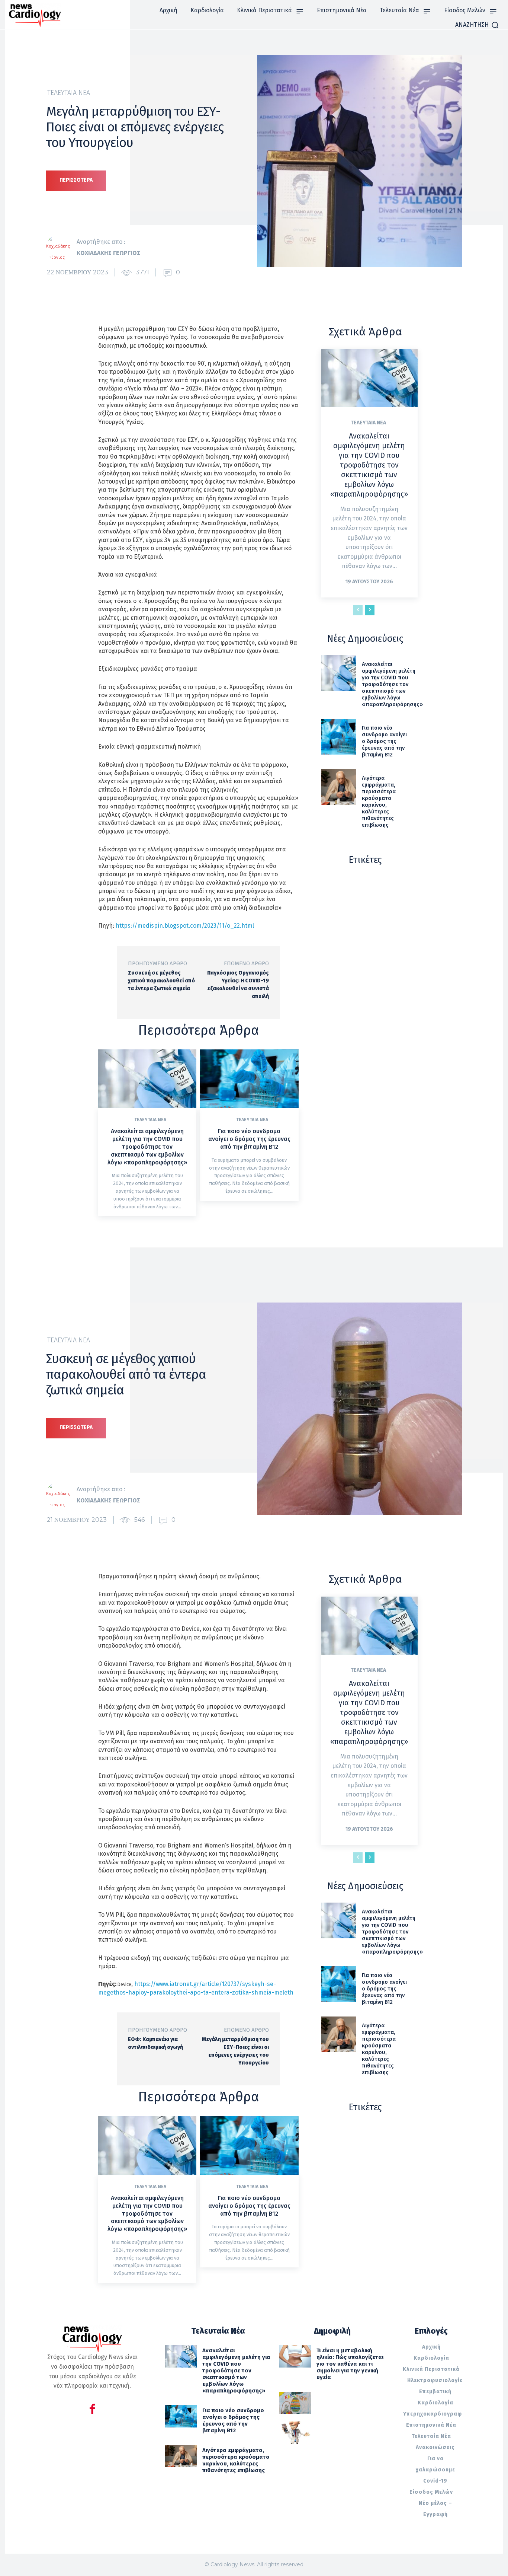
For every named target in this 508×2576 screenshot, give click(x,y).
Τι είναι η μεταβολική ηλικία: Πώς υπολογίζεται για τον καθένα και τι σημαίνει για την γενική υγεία (350, 2364)
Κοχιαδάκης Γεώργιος (108, 253)
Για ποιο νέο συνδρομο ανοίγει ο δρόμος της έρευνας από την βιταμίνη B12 (249, 1139)
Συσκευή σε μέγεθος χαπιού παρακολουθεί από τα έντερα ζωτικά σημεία (161, 981)
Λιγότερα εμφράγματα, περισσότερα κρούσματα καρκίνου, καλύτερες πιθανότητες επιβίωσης (379, 801)
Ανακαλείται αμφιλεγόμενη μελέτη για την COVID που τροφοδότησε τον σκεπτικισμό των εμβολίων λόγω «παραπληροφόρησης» (147, 1147)
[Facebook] (92, 2410)
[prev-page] (358, 610)
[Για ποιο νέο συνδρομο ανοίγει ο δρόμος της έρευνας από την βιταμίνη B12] (249, 1079)
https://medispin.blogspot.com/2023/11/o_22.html (185, 926)
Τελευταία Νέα (69, 93)
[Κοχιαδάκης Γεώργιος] (61, 248)
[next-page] (370, 610)
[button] (477, 25)
